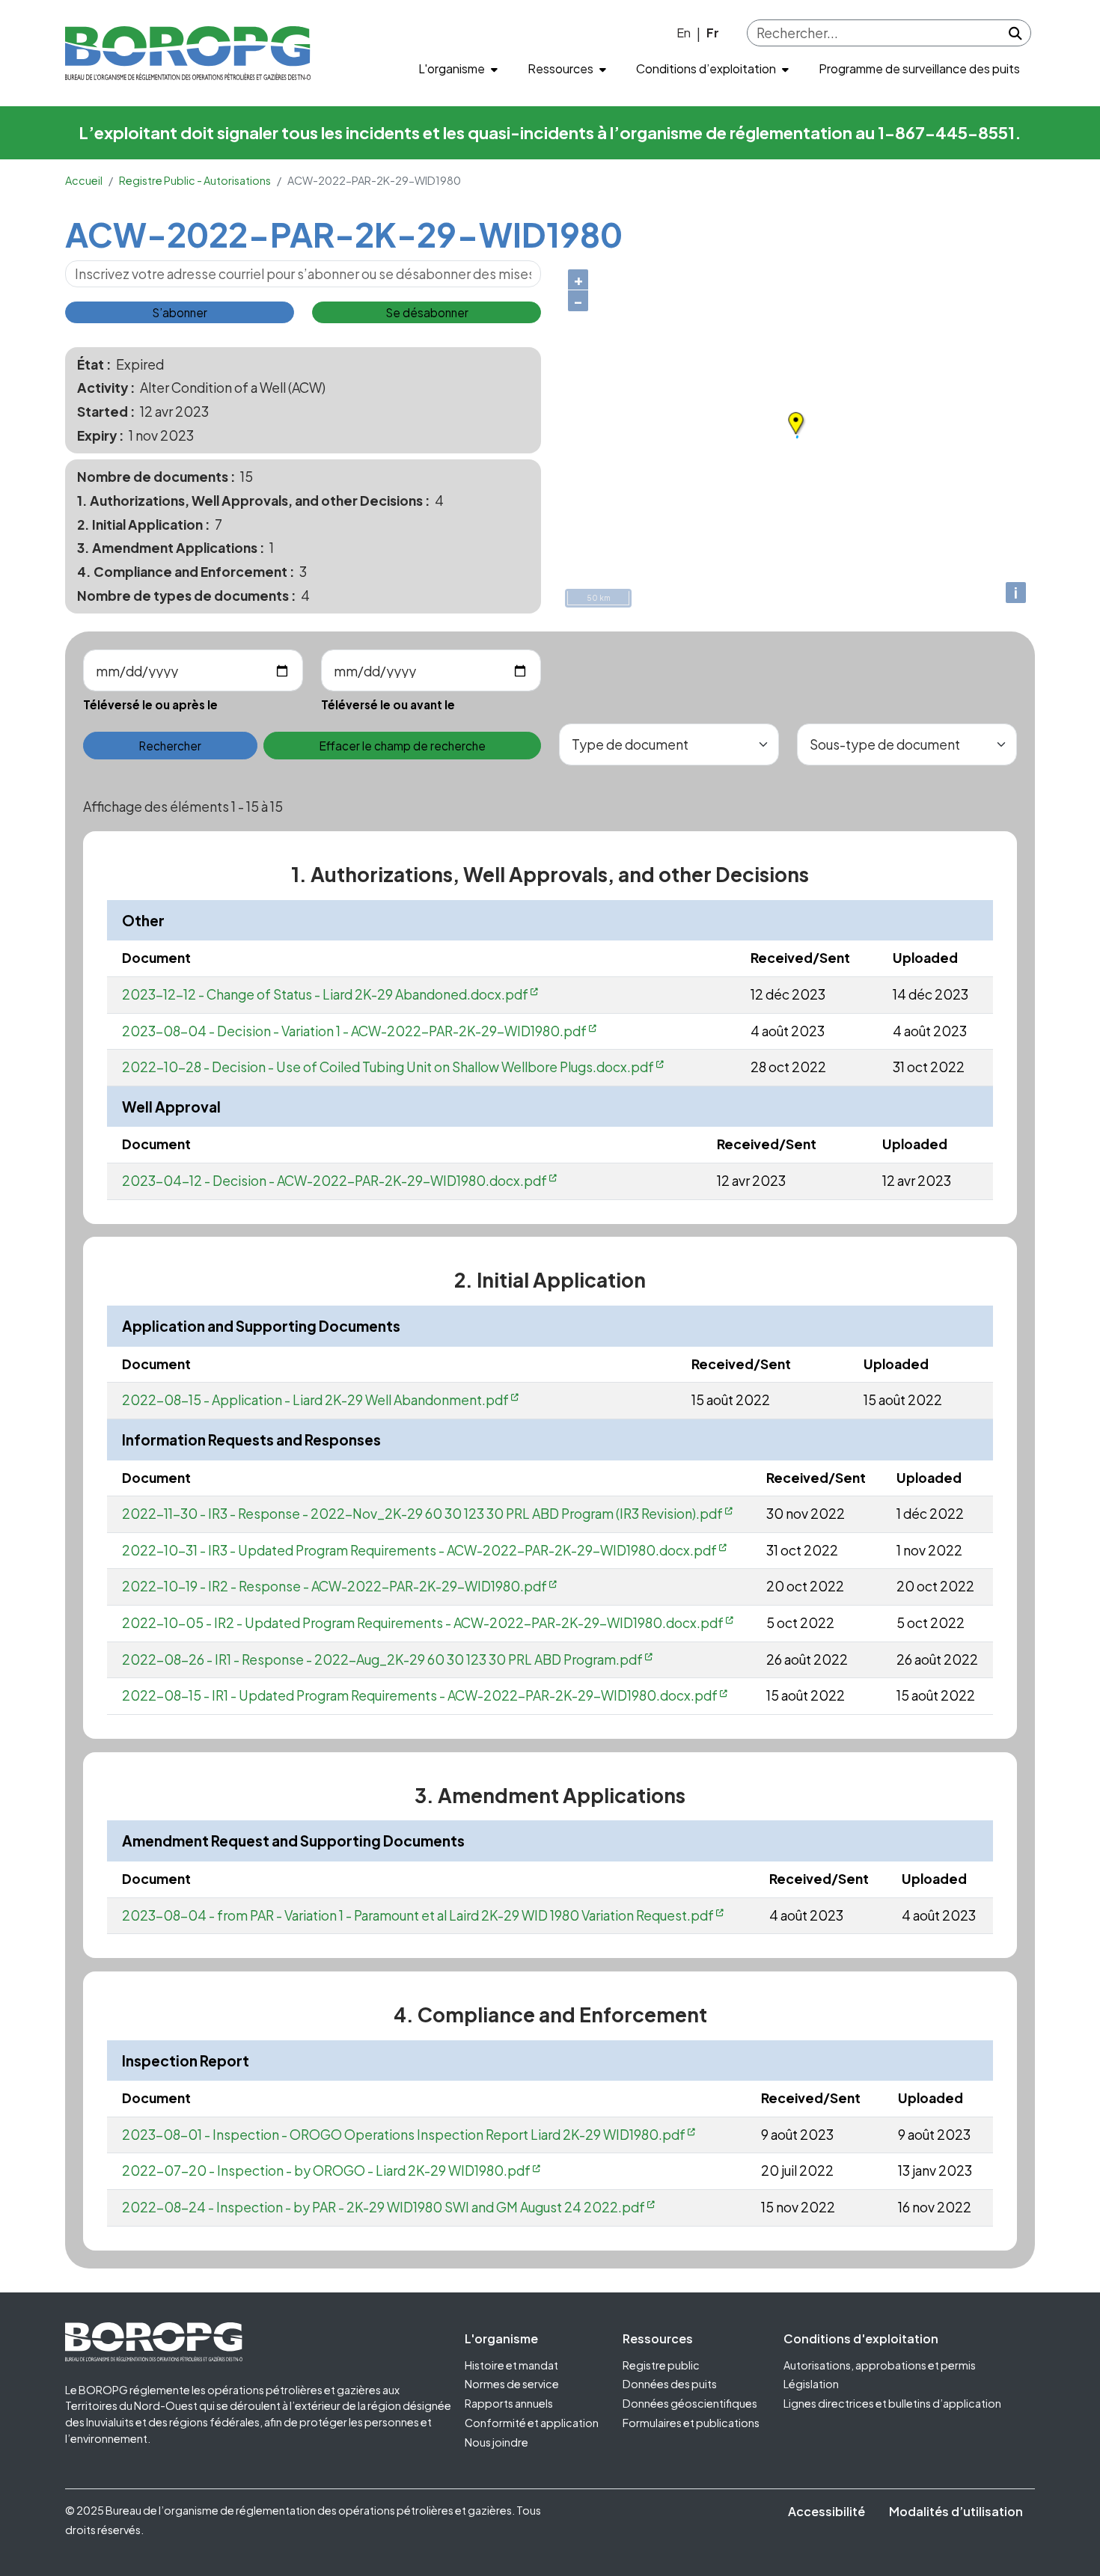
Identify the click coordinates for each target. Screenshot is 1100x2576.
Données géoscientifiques (690, 2403)
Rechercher (170, 746)
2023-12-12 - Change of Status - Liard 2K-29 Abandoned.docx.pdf (325, 994)
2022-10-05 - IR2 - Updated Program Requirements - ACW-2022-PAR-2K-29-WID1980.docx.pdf (423, 1623)
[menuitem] (458, 69)
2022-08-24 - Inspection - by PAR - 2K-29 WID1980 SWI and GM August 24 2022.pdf (384, 2207)
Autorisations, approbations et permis (880, 2365)
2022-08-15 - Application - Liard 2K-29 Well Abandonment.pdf (315, 1400)
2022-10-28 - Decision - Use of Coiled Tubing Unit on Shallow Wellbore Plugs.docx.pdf (388, 1067)
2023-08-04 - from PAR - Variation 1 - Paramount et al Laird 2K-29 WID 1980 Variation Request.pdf (418, 1915)
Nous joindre (496, 2442)
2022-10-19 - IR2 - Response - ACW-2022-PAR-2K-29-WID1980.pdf (334, 1586)
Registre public (661, 2365)
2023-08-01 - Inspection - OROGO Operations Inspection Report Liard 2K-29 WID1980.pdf (404, 2135)
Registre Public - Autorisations (195, 180)
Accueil (84, 180)
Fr (713, 33)
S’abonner (180, 312)
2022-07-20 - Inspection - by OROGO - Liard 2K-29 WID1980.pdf (326, 2170)
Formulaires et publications (691, 2423)
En (684, 33)
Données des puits (670, 2384)
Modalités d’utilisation (956, 2511)
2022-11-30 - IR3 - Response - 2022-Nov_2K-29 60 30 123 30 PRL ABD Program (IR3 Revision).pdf (422, 1514)
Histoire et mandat (511, 2365)
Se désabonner (427, 312)
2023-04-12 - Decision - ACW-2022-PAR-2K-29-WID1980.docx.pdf (334, 1181)
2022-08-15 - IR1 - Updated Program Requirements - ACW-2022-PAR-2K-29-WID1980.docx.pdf (420, 1695)
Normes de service (512, 2384)
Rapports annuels (509, 2403)
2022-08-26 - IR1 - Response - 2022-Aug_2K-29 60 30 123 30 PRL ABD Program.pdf (382, 1659)
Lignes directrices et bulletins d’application (892, 2403)
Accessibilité (826, 2511)
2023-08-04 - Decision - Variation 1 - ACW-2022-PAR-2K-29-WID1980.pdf (354, 1031)
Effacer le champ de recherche (402, 746)
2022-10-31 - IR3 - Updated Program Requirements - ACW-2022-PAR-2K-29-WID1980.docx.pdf (419, 1550)
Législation (811, 2384)
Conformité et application (532, 2423)
